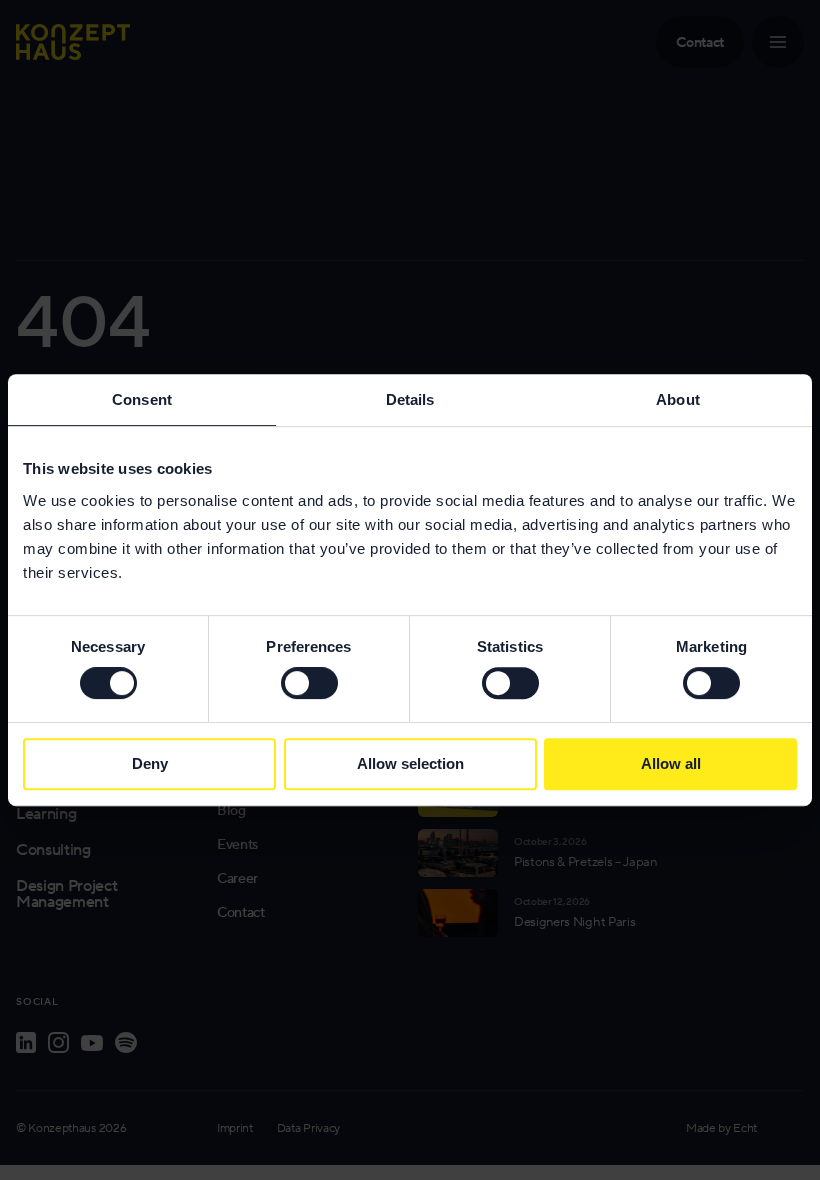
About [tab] (678, 399)
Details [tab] (410, 399)
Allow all (671, 763)
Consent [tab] (142, 399)
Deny (150, 763)
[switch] (309, 683)
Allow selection (410, 763)
